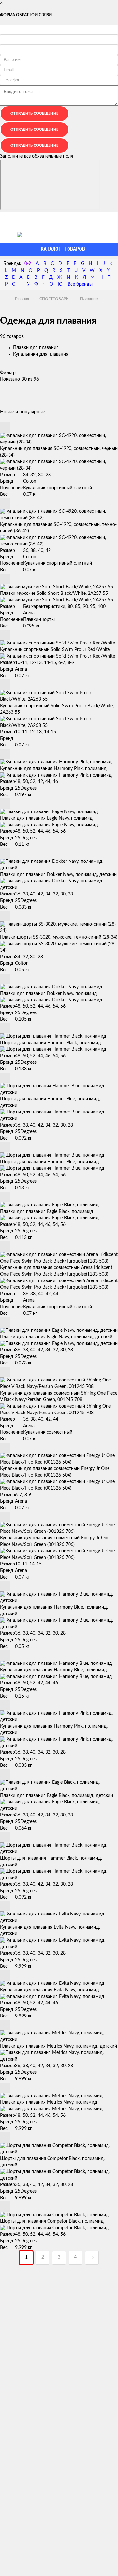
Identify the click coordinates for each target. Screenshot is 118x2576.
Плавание (89, 299)
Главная (22, 299)
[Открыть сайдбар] (7, 219)
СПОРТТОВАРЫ (54, 299)
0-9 (28, 264)
